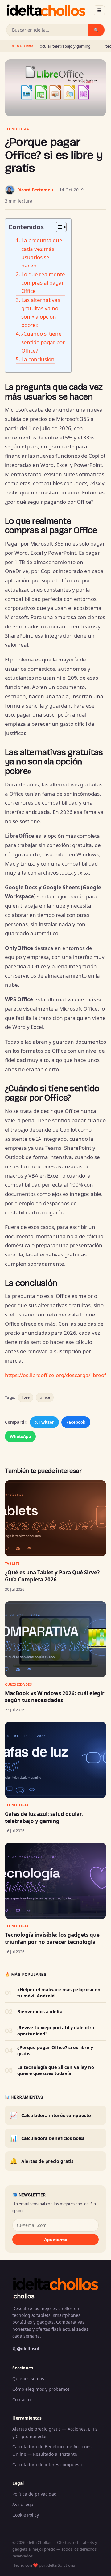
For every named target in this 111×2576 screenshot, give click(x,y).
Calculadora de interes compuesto (48, 2465)
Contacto (21, 2400)
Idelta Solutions (61, 2565)
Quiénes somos (28, 2379)
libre (26, 1397)
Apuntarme (56, 2240)
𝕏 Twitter (44, 1422)
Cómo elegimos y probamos (41, 2389)
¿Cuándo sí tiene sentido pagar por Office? (43, 342)
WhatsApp (20, 1436)
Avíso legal (23, 2504)
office (45, 1397)
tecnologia (17, 129)
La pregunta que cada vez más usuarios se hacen (42, 253)
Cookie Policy (26, 2515)
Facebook (76, 1422)
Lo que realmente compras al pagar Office (43, 282)
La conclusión (38, 359)
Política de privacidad (35, 2494)
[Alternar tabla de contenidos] (58, 227)
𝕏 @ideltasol (26, 2349)
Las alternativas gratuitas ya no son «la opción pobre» (41, 312)
